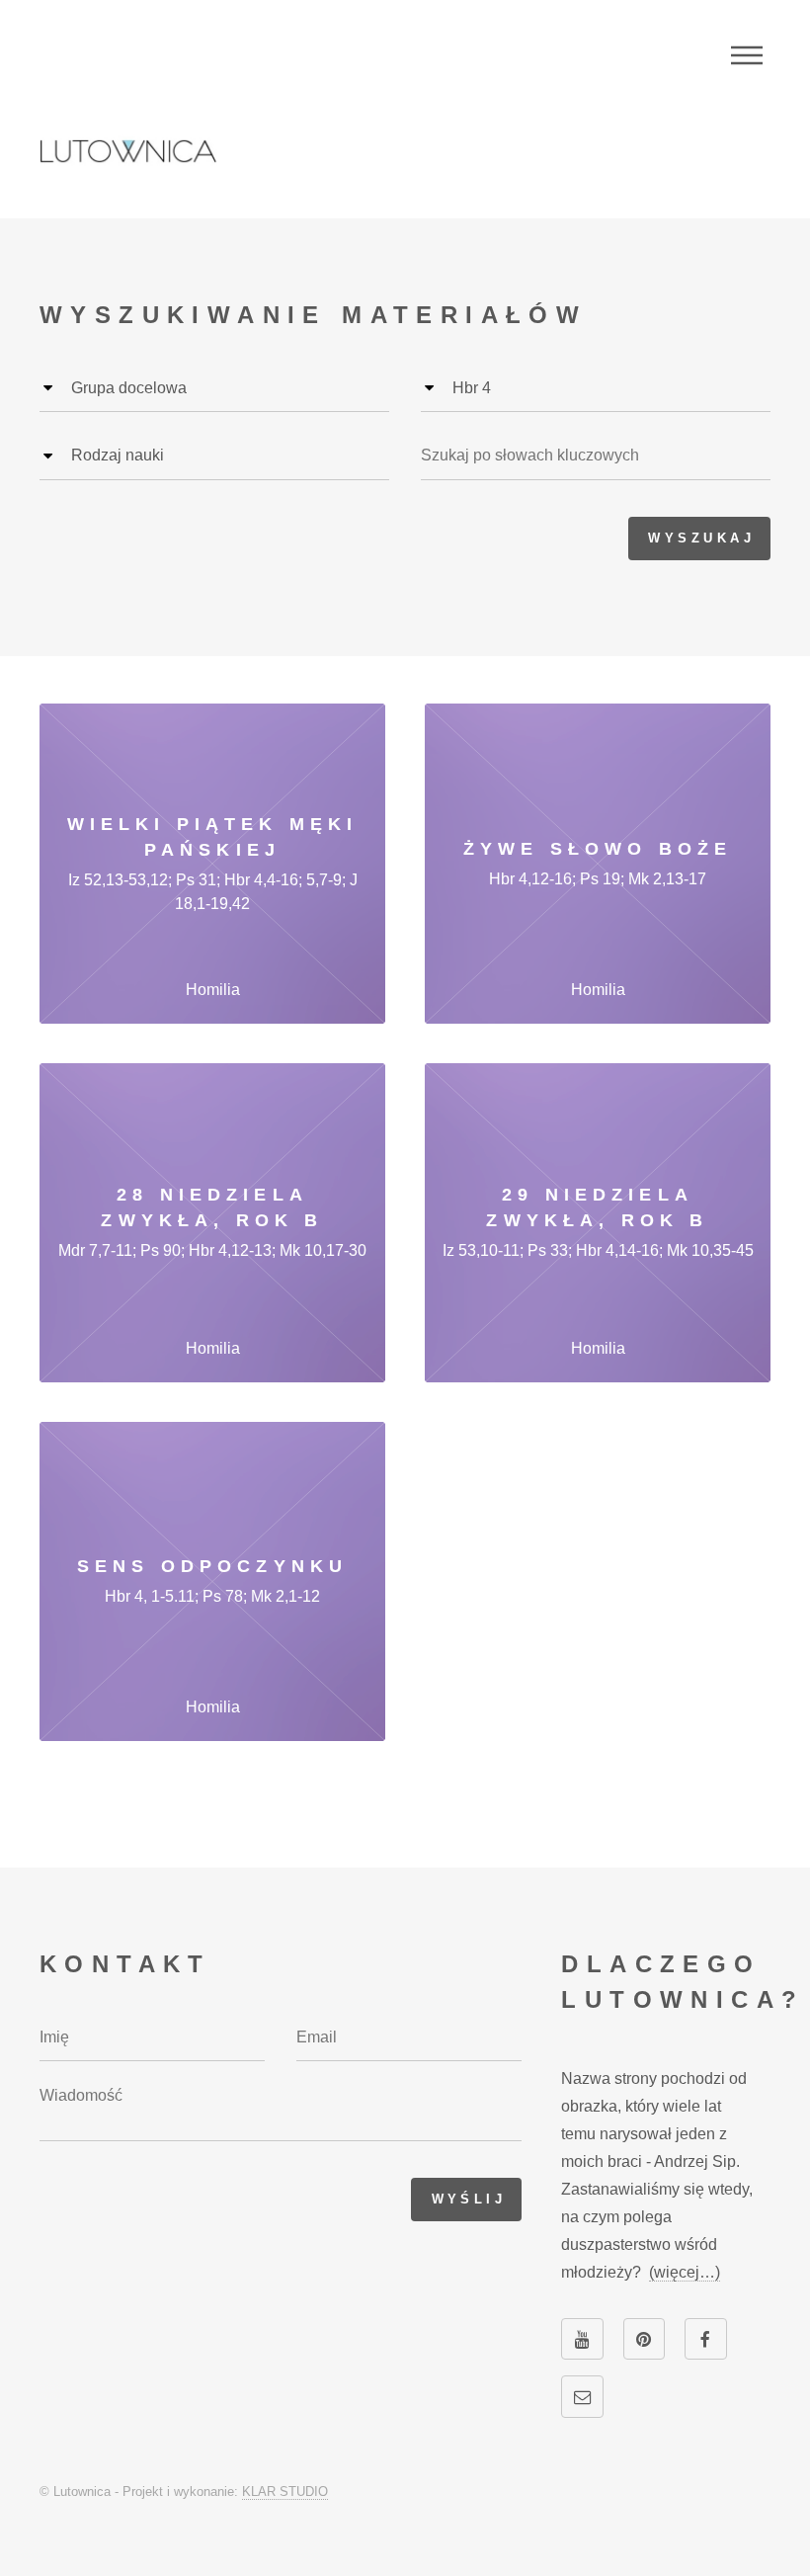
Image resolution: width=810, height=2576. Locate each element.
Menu (747, 55)
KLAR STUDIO (285, 2492)
